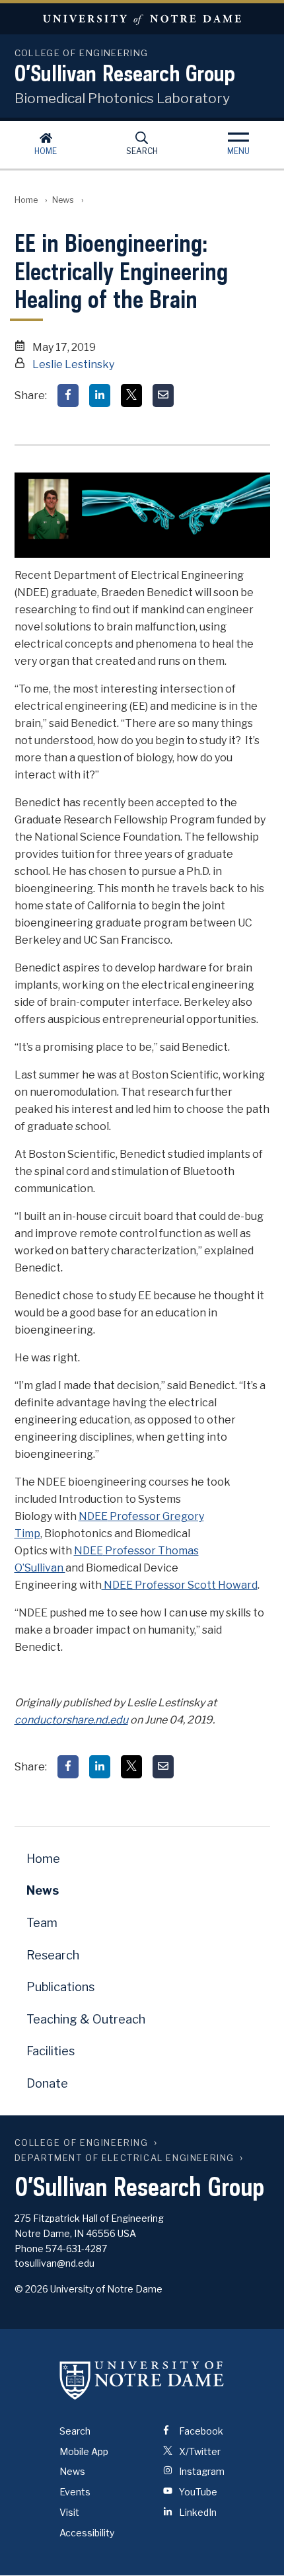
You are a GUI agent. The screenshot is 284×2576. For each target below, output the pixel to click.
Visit (69, 2512)
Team (42, 1923)
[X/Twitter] (131, 396)
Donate (47, 2083)
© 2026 (31, 2289)
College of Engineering (82, 2143)
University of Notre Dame (142, 19)
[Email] (163, 396)
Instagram (201, 2471)
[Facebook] (68, 396)
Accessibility (87, 2533)
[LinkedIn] (100, 396)
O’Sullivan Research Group (125, 73)
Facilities (51, 2051)
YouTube (197, 2492)
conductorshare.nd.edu (71, 1720)
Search (142, 151)
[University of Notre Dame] (142, 2380)
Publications (60, 1987)
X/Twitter (199, 2451)
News (63, 200)
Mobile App (84, 2451)
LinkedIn (197, 2512)
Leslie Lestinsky (73, 364)
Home (46, 151)
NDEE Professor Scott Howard (180, 1585)
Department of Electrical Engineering (125, 2158)
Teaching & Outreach (86, 2019)
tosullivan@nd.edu (54, 2263)
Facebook (200, 2431)
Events (75, 2492)
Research (53, 1955)
